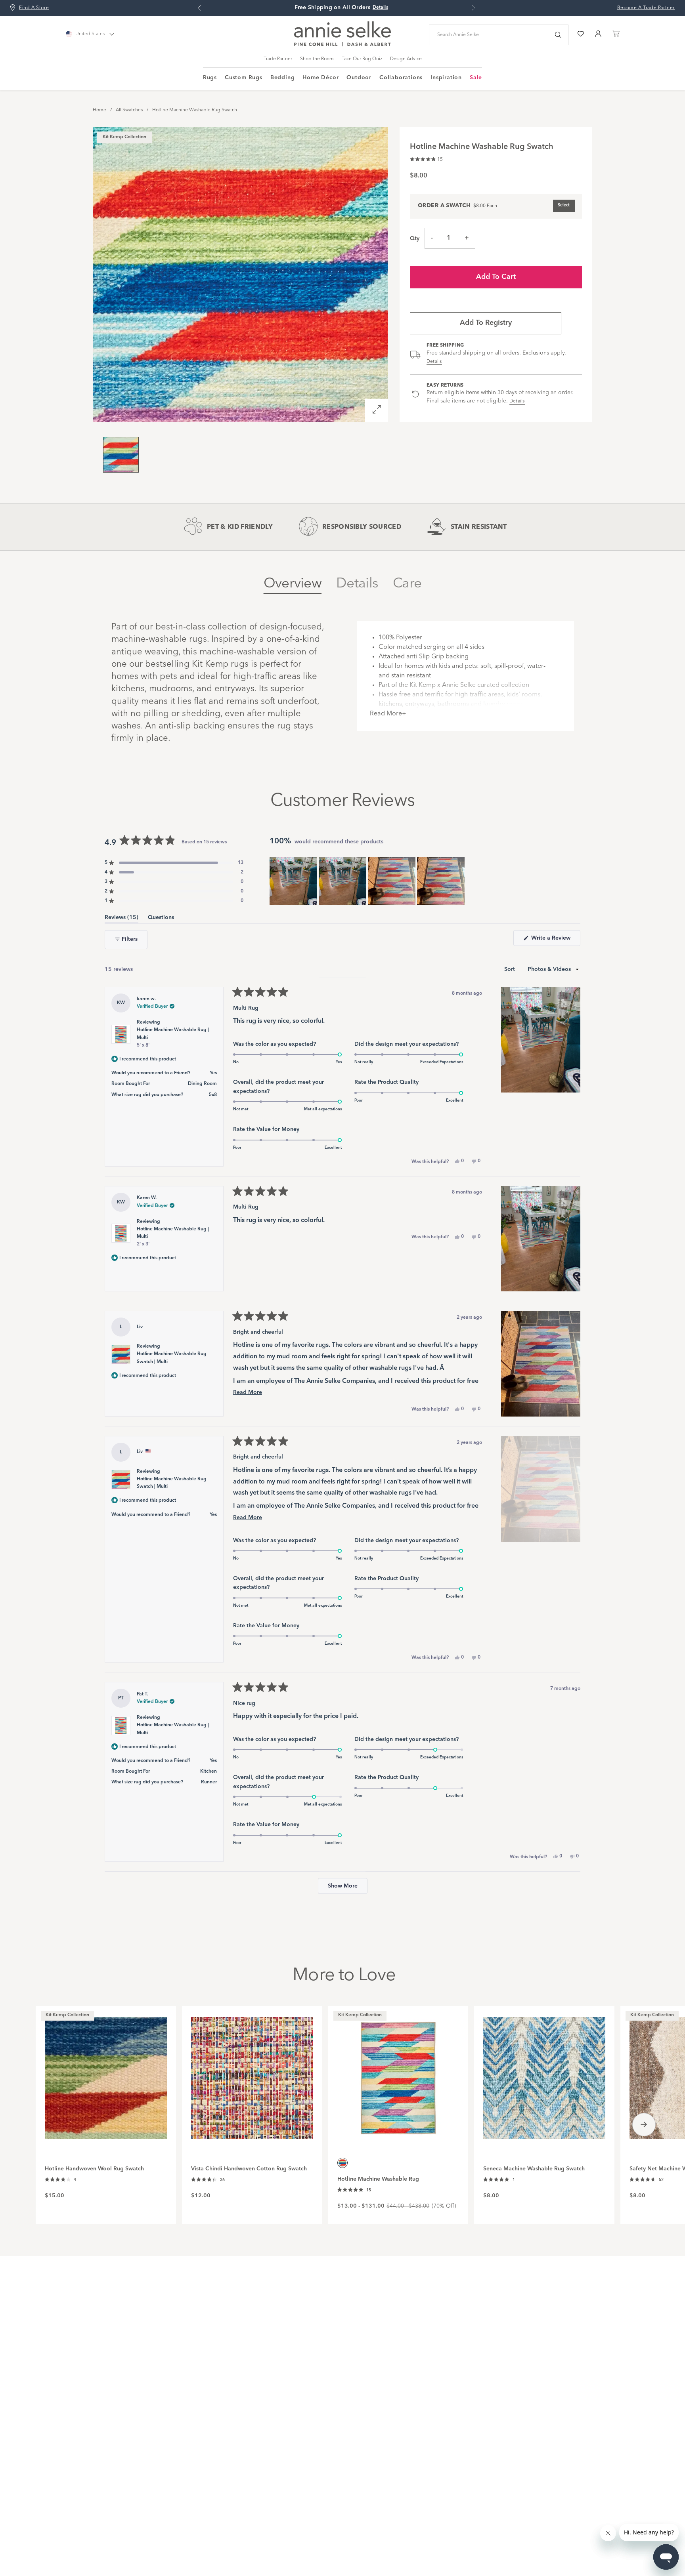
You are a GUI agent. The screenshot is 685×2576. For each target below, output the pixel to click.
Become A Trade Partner (646, 8)
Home (99, 110)
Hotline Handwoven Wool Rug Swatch (94, 2169)
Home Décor (320, 78)
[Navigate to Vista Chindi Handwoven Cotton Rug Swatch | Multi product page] (252, 2074)
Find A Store (34, 8)
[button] (426, 158)
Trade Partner (278, 59)
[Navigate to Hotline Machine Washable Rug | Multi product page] (398, 2074)
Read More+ (388, 714)
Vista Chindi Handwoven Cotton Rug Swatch (249, 2169)
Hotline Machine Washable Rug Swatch (195, 110)
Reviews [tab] (122, 919)
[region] (368, 881)
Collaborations (401, 78)
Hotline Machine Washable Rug (378, 2179)
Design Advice (406, 59)
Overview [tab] (293, 584)
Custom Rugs (244, 78)
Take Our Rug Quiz (362, 59)
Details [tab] (357, 584)
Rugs (210, 78)
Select (564, 205)
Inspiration (446, 78)
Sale (476, 78)
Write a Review (555, 940)
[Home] (342, 45)
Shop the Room (317, 59)
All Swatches (129, 110)
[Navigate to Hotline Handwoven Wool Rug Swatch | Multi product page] (106, 2074)
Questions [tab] (161, 919)
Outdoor (359, 78)
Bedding (283, 78)
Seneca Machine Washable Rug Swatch (534, 2169)
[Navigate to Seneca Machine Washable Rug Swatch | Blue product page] (544, 2074)
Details (434, 362)
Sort (510, 969)
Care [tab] (407, 584)
